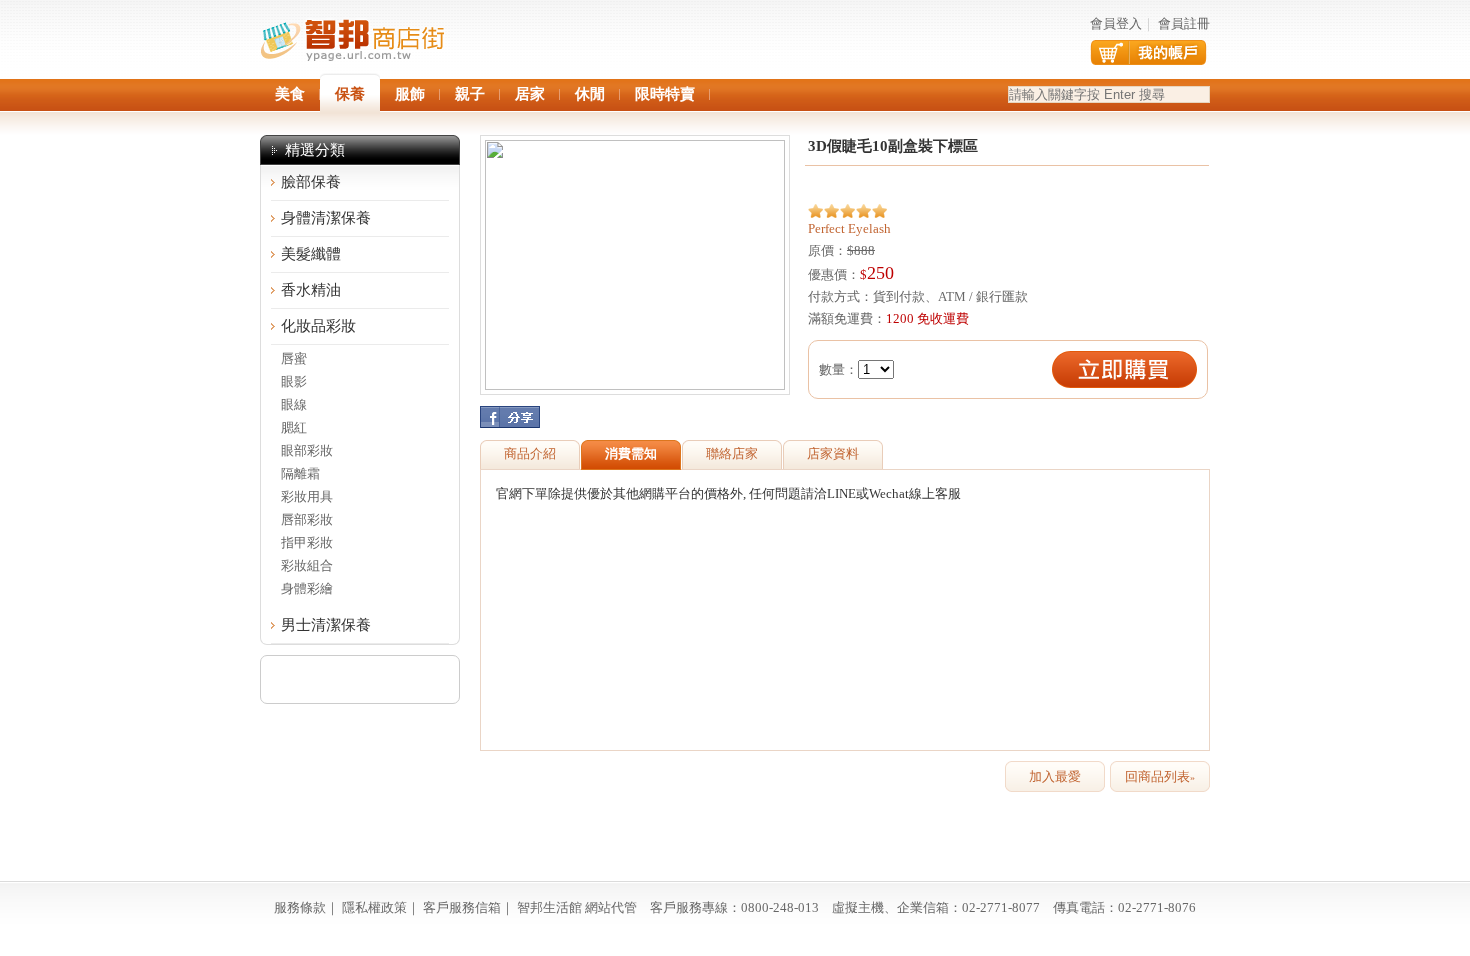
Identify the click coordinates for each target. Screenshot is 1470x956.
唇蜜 (294, 358)
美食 (290, 94)
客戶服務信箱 (462, 907)
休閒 (590, 94)
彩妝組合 (307, 565)
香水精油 (311, 290)
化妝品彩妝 (318, 326)
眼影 (294, 381)
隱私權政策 (374, 907)
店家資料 (833, 453)
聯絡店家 (732, 453)
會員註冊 (1184, 23)
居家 (530, 94)
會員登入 (1116, 23)
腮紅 (294, 427)
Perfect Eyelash (849, 228)
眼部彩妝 (307, 450)
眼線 (294, 404)
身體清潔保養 (326, 218)
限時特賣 (665, 94)
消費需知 (631, 453)
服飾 (410, 94)
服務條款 (300, 907)
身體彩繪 (307, 588)
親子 (470, 94)
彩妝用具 (307, 496)
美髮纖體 (311, 254)
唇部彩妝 (307, 519)
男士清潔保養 (326, 625)
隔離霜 (300, 473)
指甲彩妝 (307, 542)
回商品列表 (1160, 776)
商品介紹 (530, 453)
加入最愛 (1055, 776)
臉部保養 (311, 182)
